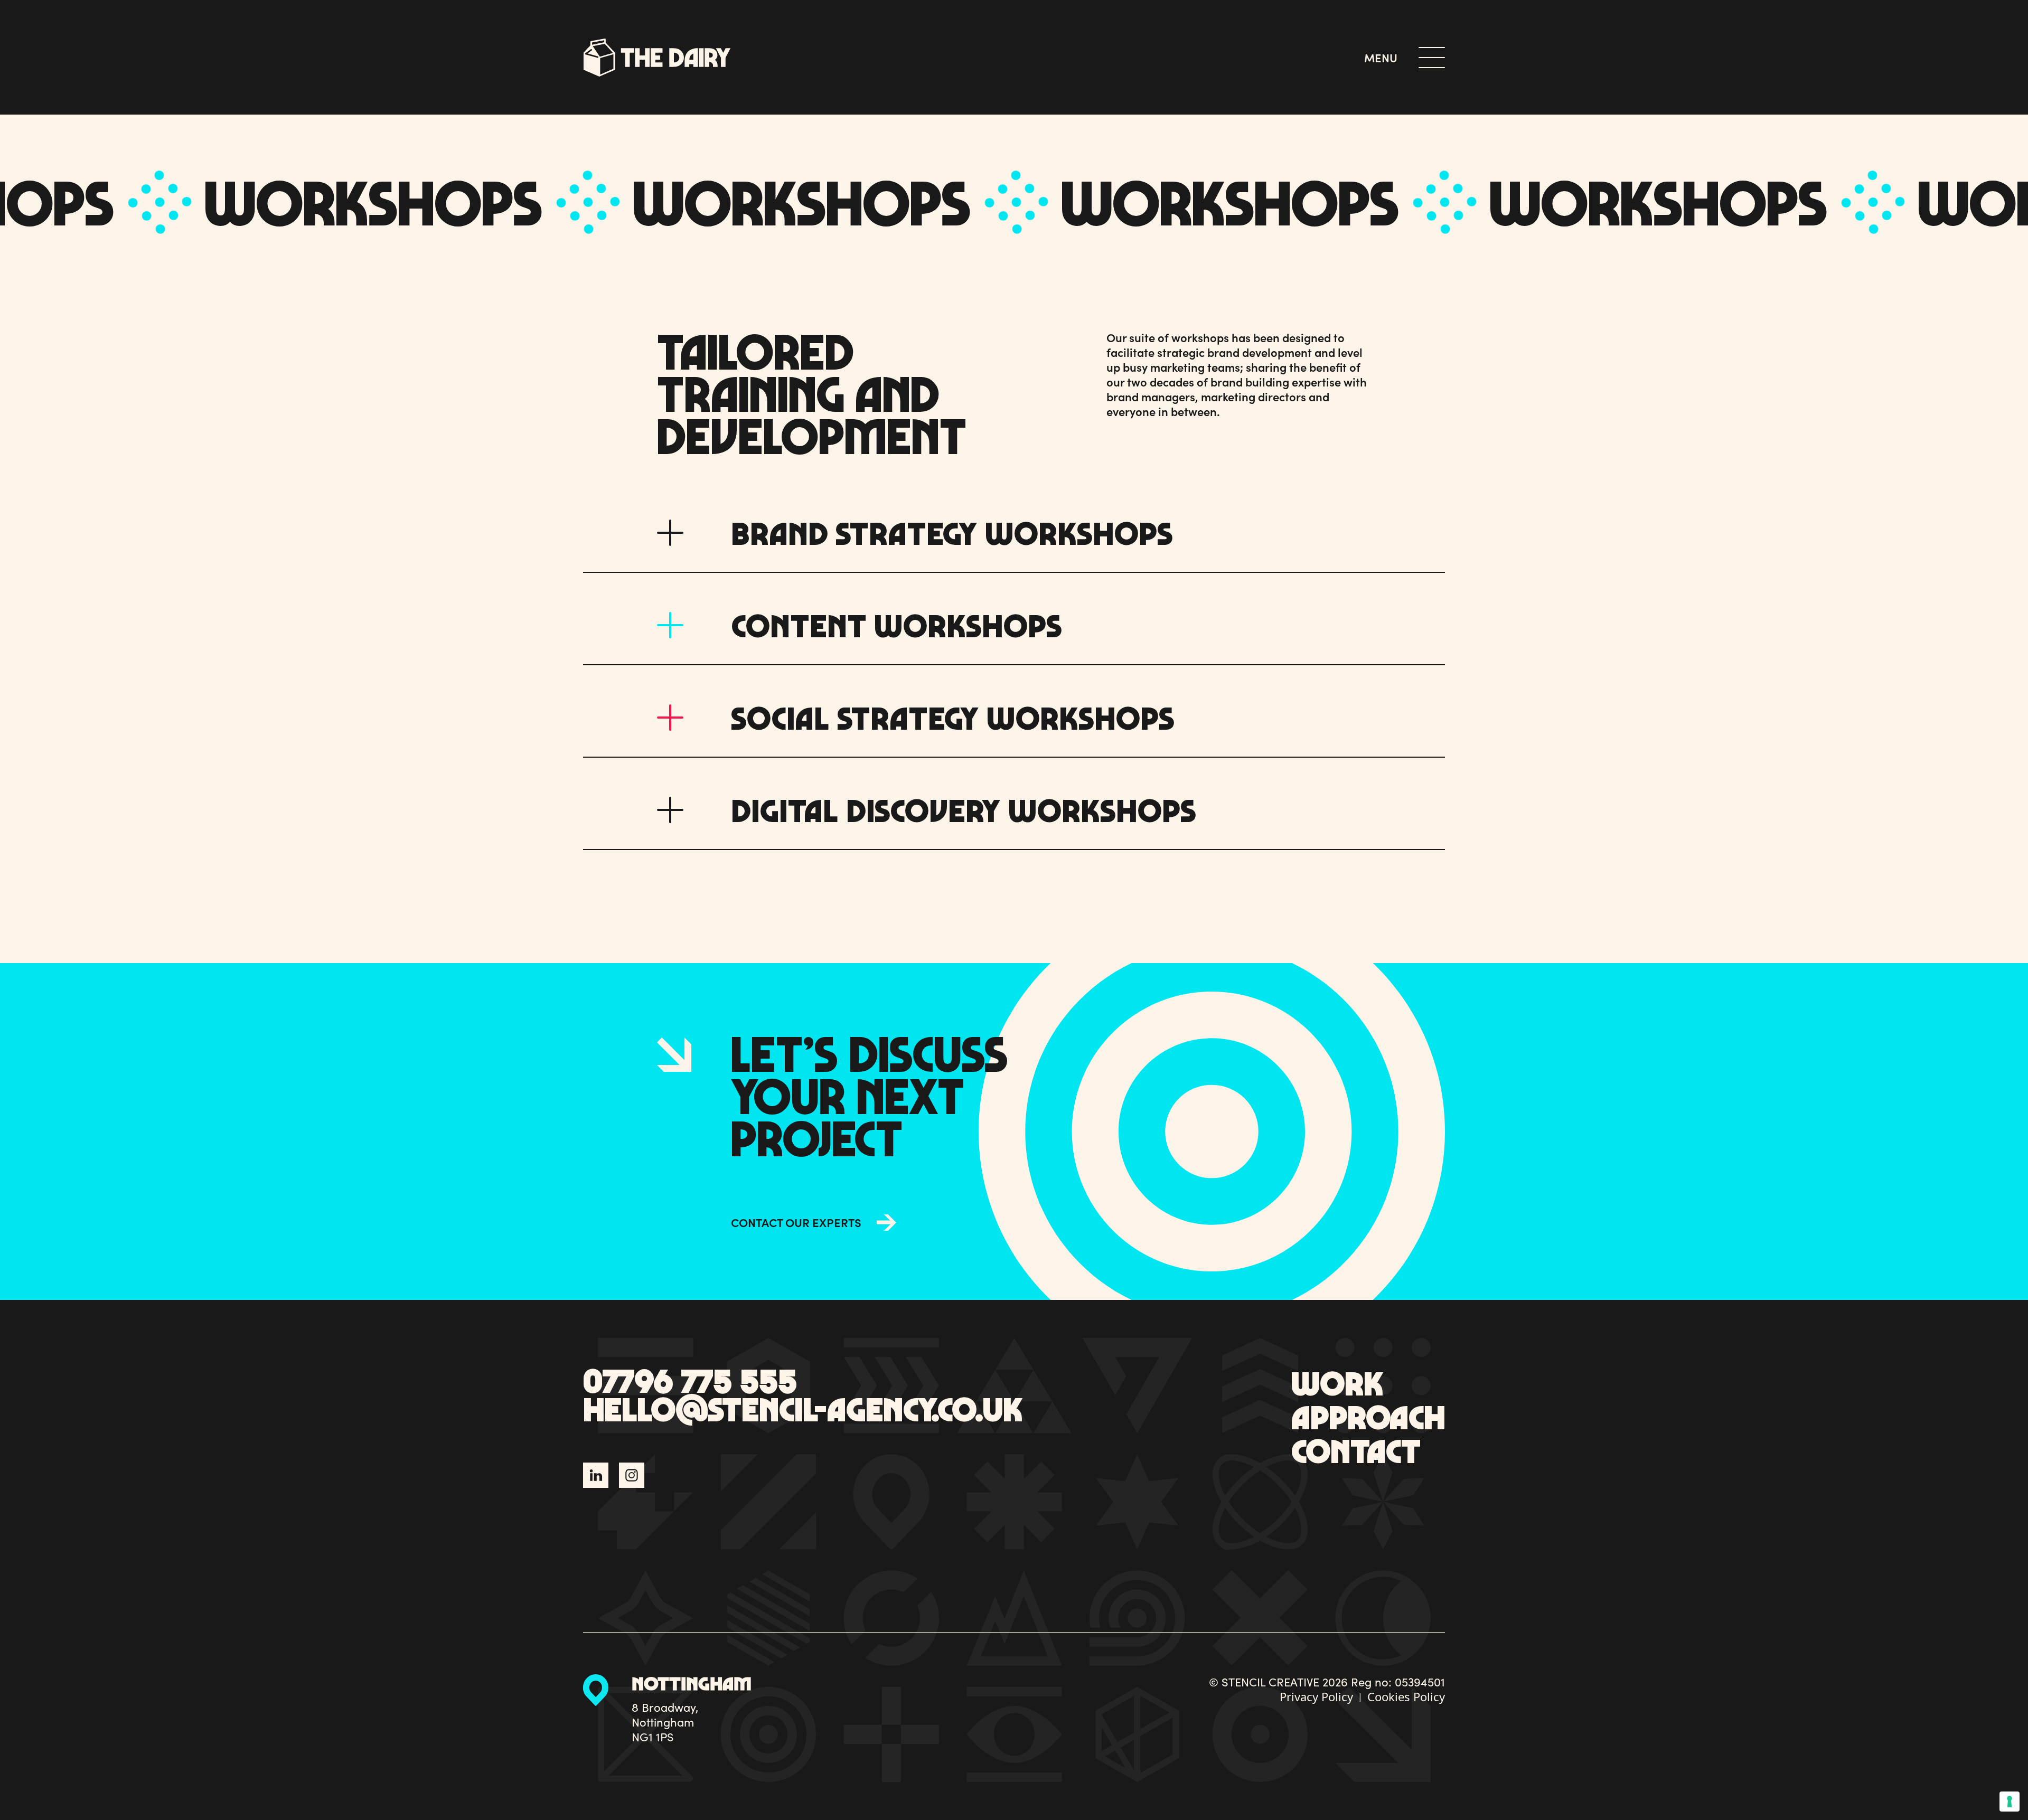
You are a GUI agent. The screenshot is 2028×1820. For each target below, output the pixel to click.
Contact (1356, 1450)
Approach (1368, 1416)
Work (1337, 1383)
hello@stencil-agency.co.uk (803, 1409)
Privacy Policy (1316, 1696)
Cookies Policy (1406, 1696)
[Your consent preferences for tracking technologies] (2010, 1802)
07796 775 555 (690, 1380)
